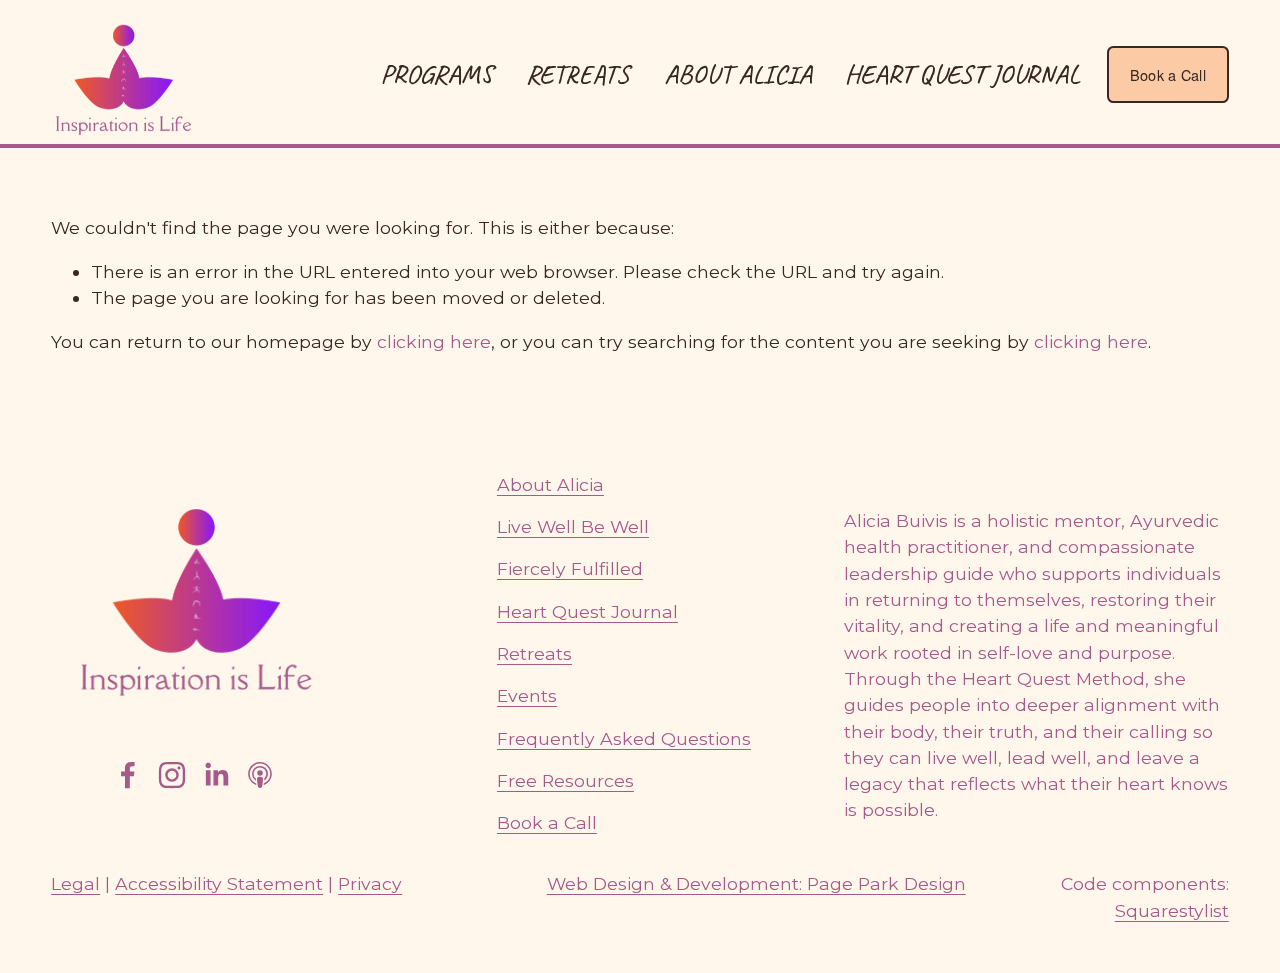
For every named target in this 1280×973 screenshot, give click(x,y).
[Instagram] (172, 775)
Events (527, 695)
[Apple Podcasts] (260, 775)
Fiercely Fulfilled (570, 568)
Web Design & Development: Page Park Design (756, 883)
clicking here (434, 341)
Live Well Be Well (573, 526)
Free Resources (565, 780)
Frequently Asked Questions (624, 738)
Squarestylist (1172, 910)
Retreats (534, 653)
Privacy (370, 883)
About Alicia (738, 74)
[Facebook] (128, 775)
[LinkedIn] (216, 775)
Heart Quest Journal (962, 74)
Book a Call (1168, 74)
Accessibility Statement (219, 883)
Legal (75, 883)
